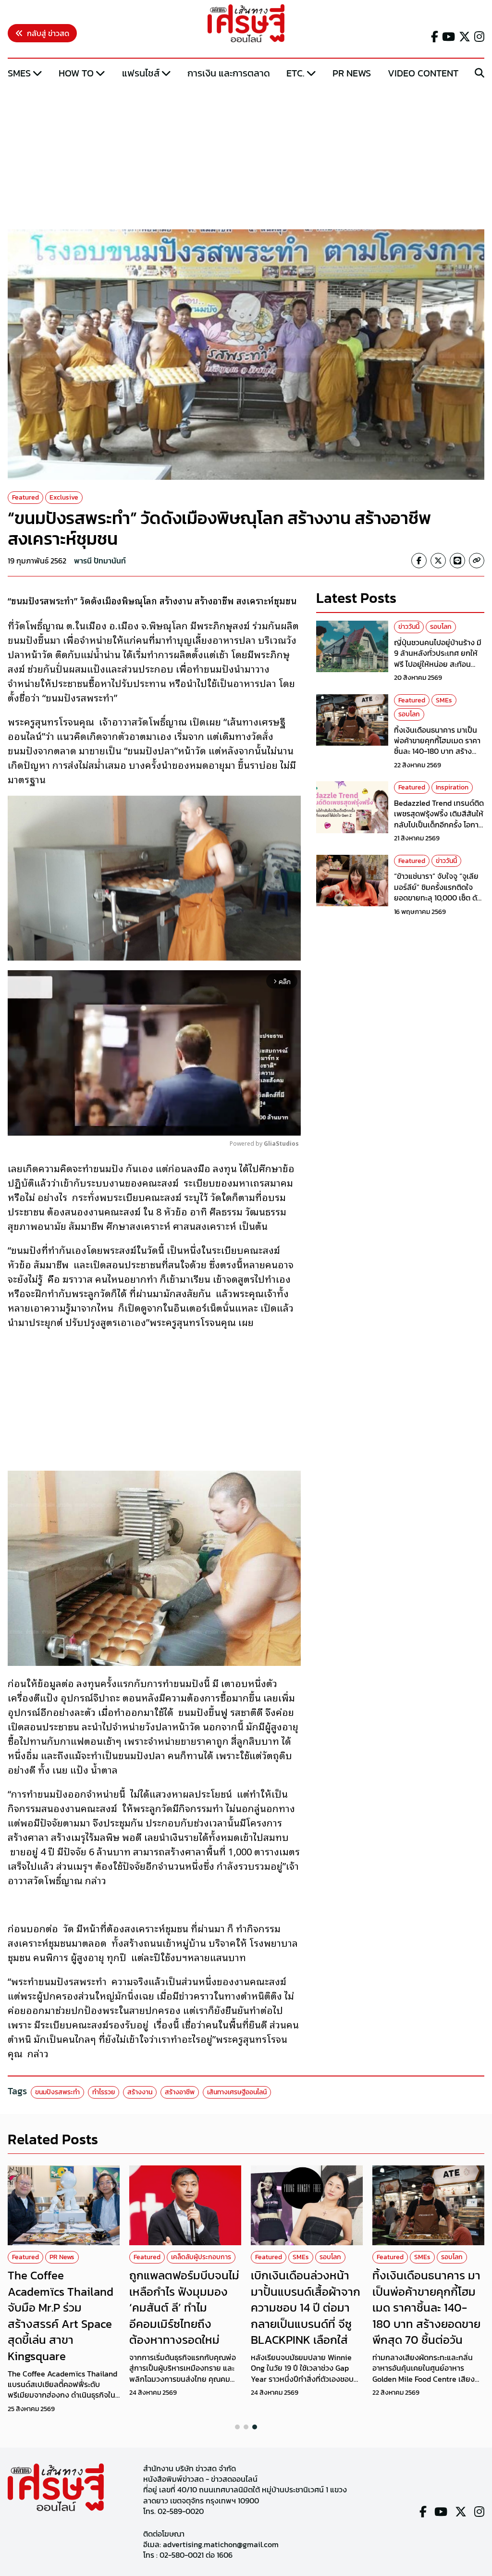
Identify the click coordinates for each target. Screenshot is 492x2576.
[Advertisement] (246, 155)
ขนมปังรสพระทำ (57, 2092)
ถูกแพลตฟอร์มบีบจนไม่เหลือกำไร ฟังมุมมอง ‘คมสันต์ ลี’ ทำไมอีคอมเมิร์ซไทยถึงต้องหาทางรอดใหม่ (184, 2307)
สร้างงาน (140, 2092)
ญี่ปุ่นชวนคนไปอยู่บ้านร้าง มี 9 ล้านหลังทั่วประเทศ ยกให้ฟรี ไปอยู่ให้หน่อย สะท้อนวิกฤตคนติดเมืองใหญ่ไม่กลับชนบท (439, 664)
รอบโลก (441, 627)
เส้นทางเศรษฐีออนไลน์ (237, 2092)
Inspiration (452, 787)
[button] (237, 2427)
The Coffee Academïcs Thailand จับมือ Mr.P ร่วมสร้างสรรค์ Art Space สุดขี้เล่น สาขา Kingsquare (61, 2316)
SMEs (19, 73)
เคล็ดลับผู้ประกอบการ (201, 2257)
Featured (25, 497)
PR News (352, 73)
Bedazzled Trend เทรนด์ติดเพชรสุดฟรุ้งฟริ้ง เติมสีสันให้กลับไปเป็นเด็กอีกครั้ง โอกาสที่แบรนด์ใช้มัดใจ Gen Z (439, 819)
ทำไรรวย (104, 2092)
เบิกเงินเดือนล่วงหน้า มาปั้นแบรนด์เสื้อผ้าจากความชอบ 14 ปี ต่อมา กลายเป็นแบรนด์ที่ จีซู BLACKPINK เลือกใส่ (306, 2307)
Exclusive (64, 497)
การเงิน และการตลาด (229, 73)
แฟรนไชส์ (141, 73)
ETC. (295, 73)
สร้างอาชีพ (180, 2092)
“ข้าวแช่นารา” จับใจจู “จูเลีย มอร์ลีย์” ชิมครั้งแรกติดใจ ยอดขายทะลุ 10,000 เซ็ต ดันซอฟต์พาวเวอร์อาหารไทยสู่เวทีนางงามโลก (438, 898)
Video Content (423, 73)
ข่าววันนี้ (409, 627)
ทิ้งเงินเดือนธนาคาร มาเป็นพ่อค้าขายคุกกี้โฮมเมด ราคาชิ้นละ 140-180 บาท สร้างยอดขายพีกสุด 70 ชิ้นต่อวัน (437, 746)
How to (76, 73)
